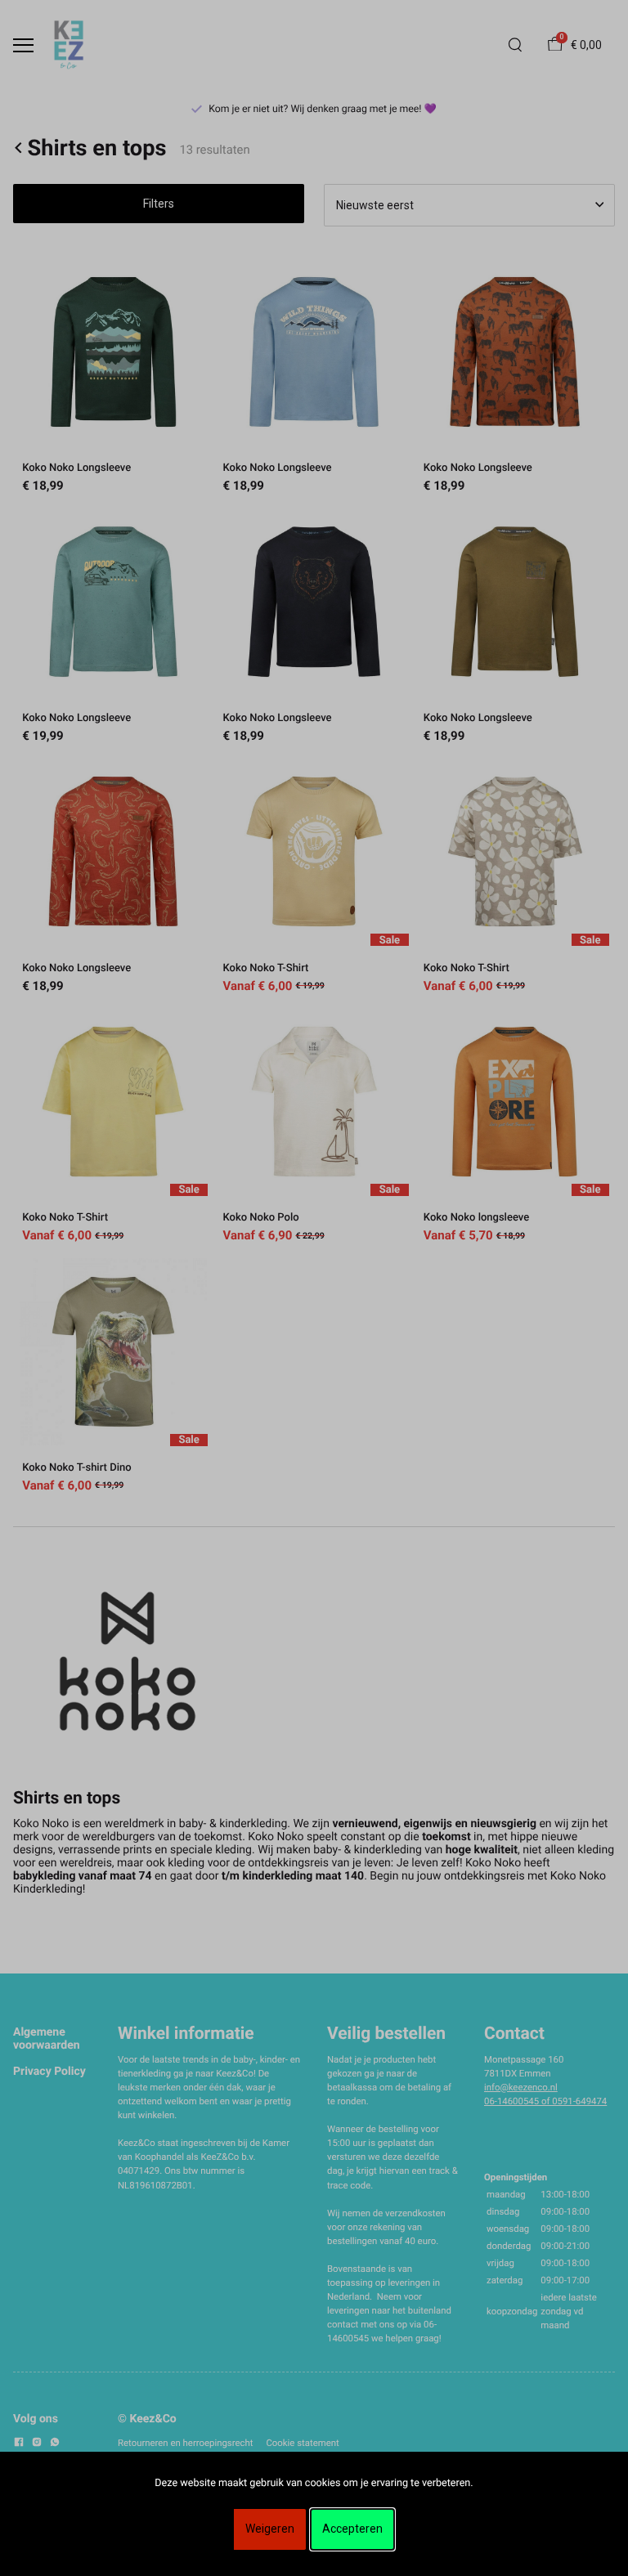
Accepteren (352, 2529)
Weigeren (270, 2529)
